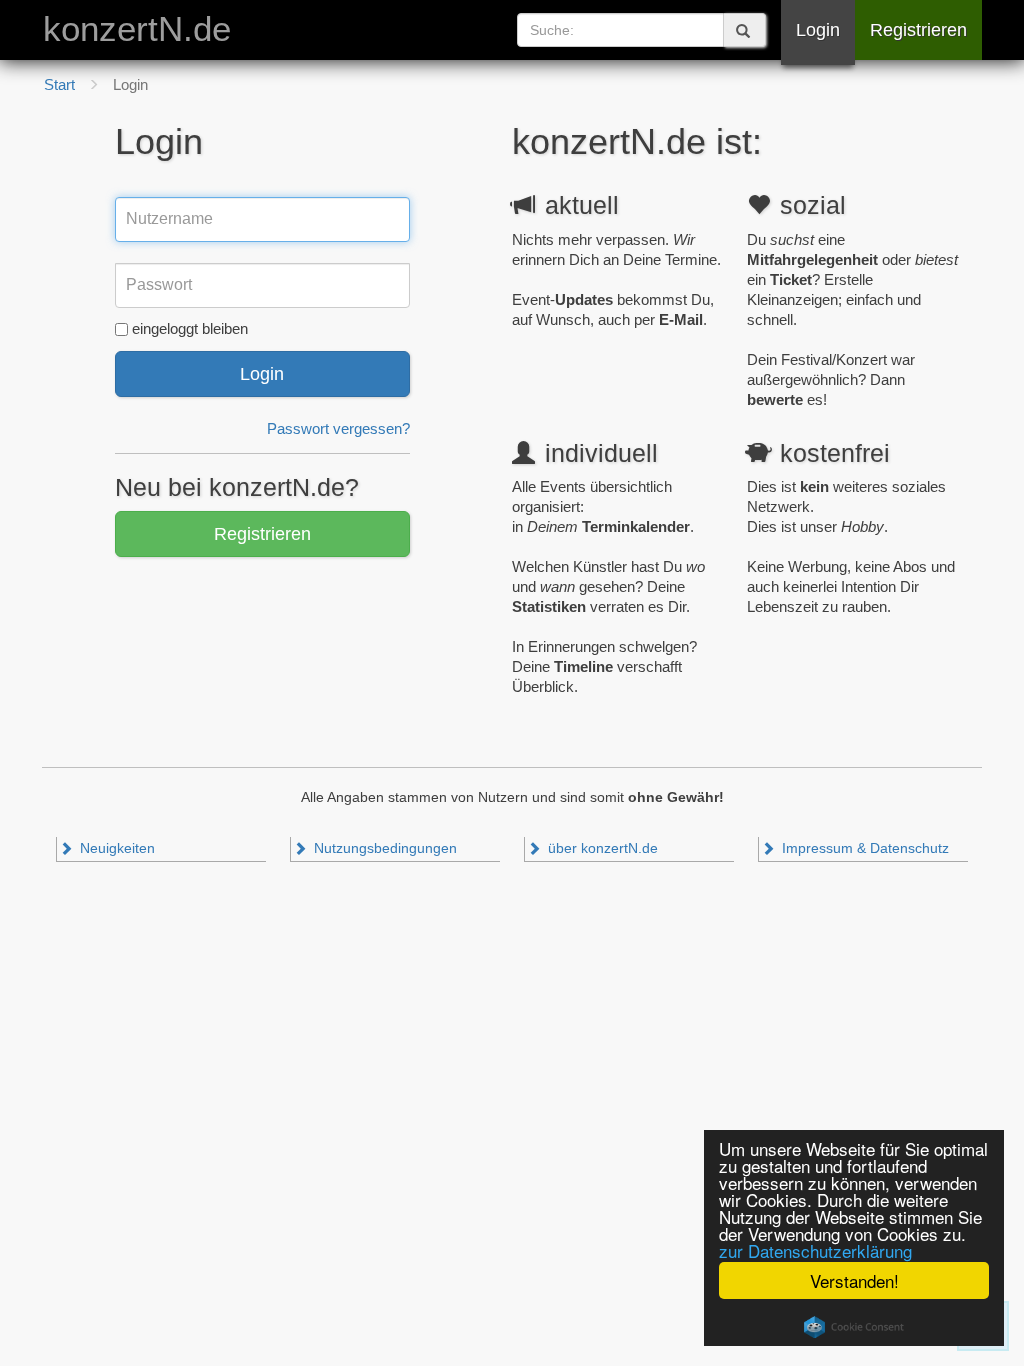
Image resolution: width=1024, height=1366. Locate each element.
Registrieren (918, 30)
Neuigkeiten (115, 848)
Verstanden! (854, 1280)
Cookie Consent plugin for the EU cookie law (854, 1327)
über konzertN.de (601, 848)
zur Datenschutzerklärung (815, 1250)
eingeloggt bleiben (190, 328)
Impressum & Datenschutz (863, 848)
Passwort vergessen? (338, 428)
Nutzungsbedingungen (383, 848)
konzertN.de (137, 29)
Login (818, 30)
